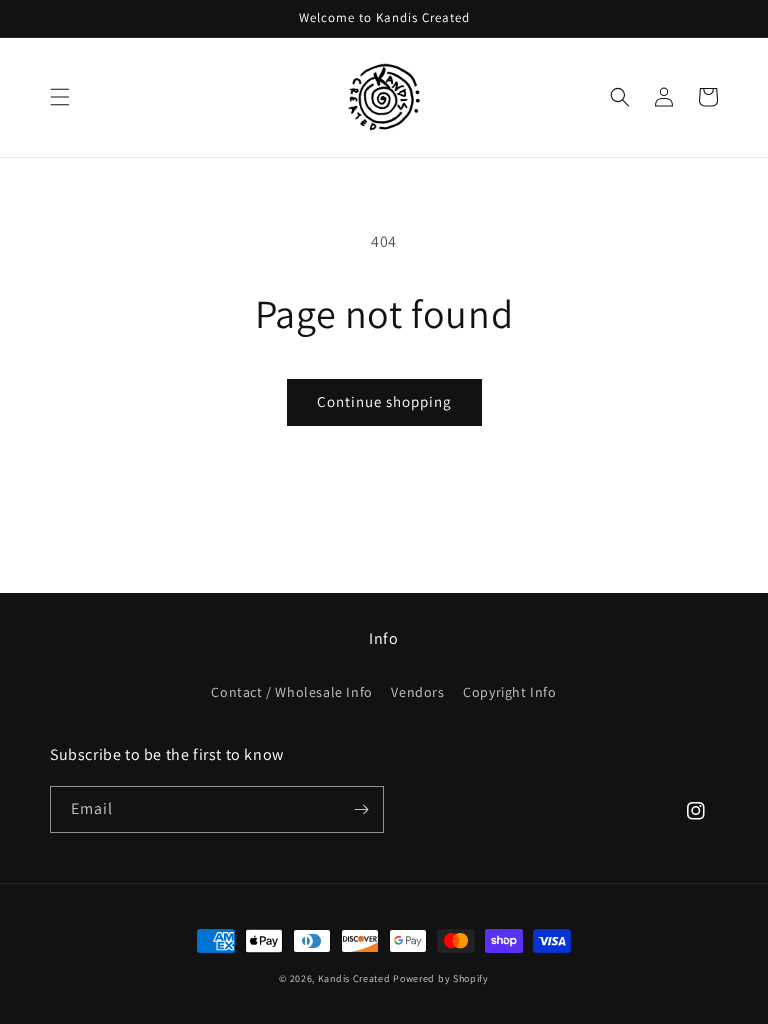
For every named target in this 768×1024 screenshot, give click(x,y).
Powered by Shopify (441, 978)
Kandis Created (354, 978)
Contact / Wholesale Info (291, 692)
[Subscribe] (361, 809)
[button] (60, 97)
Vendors (417, 692)
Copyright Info (509, 692)
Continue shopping (384, 401)
